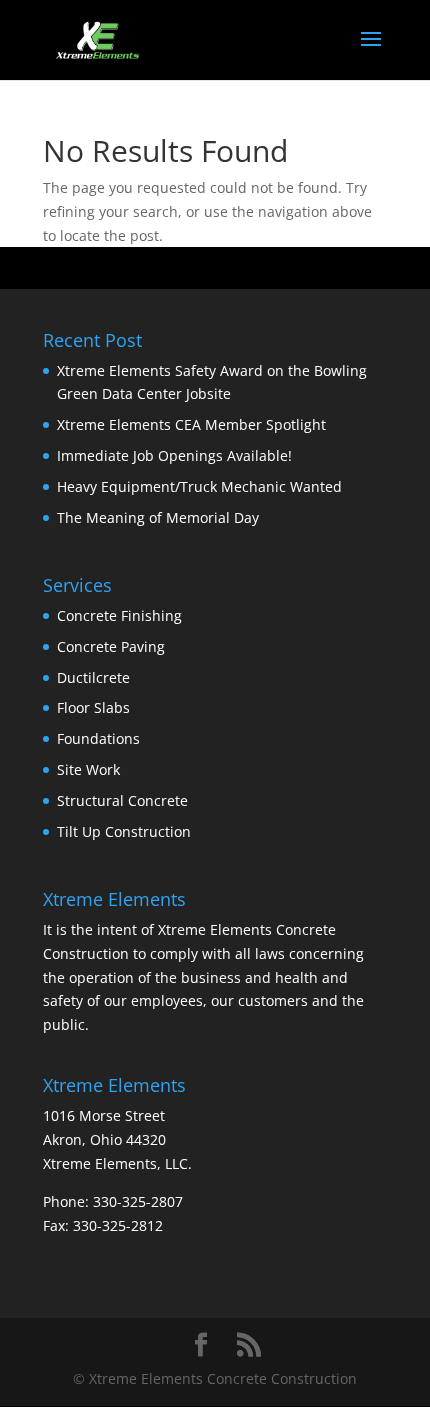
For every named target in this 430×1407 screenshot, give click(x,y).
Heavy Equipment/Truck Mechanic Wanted (199, 486)
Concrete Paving (111, 646)
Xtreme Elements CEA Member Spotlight (191, 424)
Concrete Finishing (119, 615)
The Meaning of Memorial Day (158, 517)
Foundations (98, 738)
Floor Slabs (93, 707)
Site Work (88, 769)
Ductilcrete (93, 677)
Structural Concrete (122, 800)
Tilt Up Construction (124, 831)
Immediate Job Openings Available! (174, 455)
